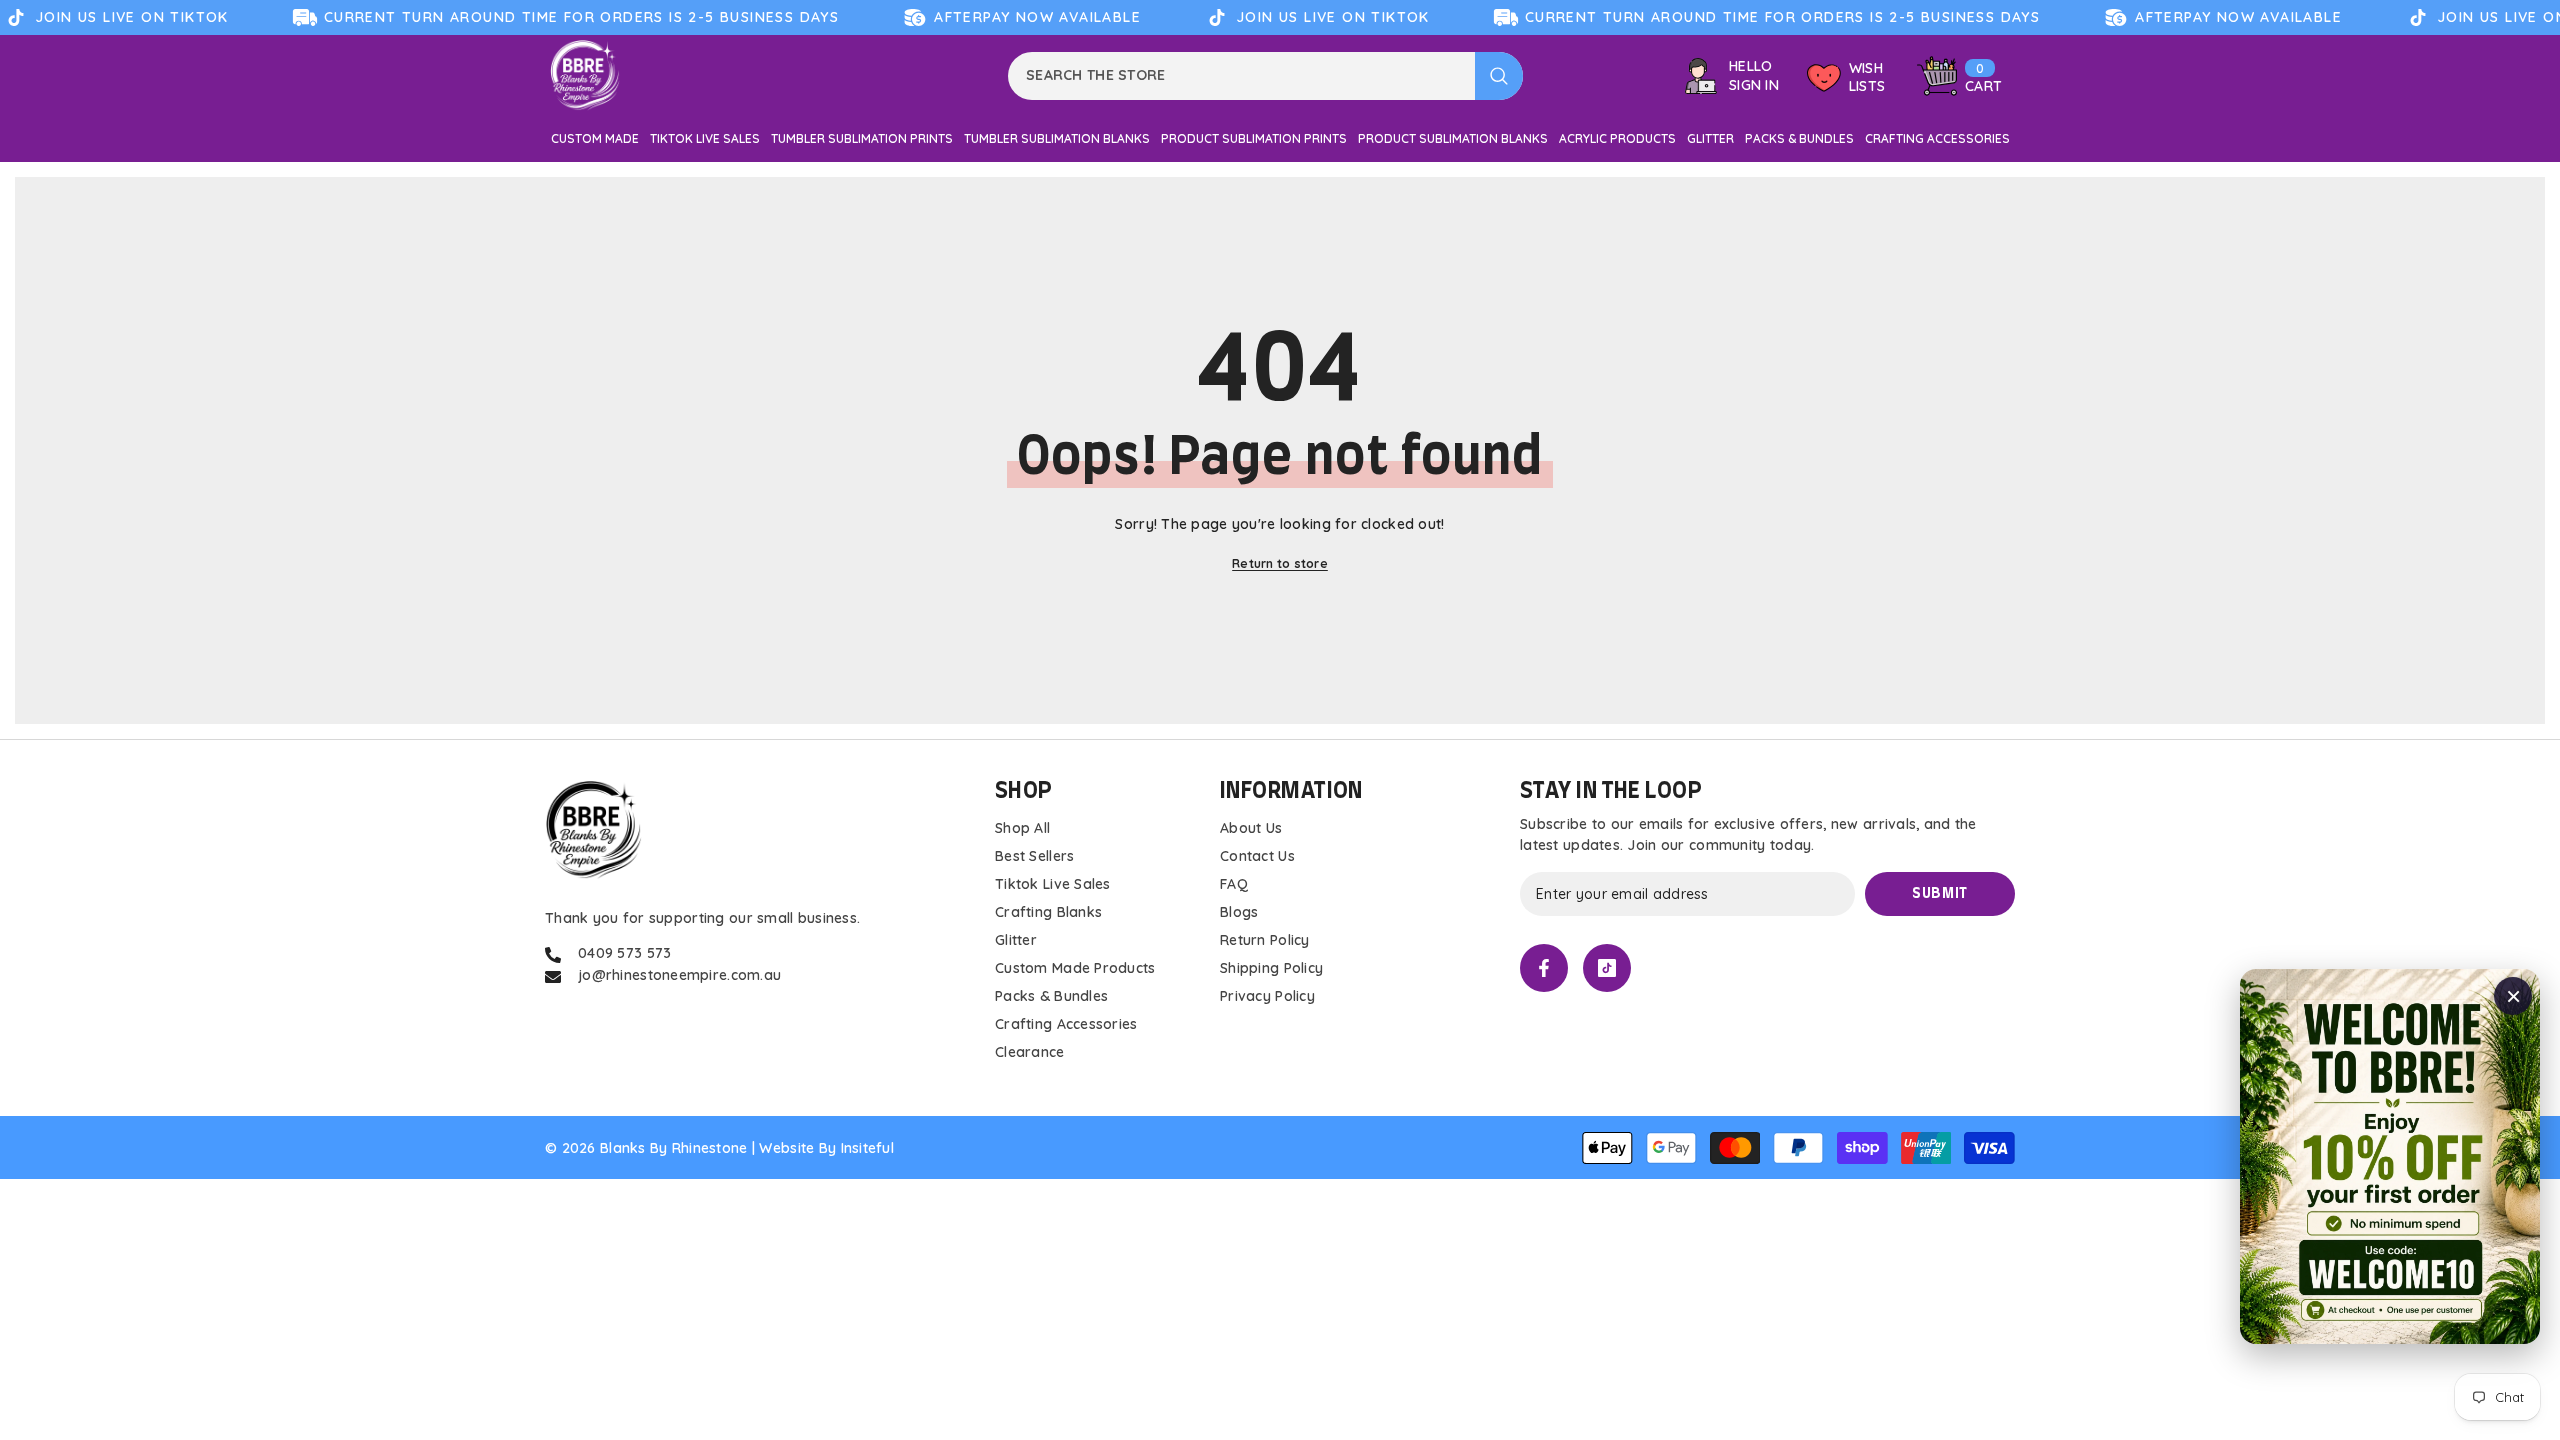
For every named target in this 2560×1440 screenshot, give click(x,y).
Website (786, 1148)
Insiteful (868, 1148)
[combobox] (1241, 76)
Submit (1940, 894)
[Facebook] (1544, 968)
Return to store (1280, 563)
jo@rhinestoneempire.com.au (679, 975)
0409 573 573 (624, 953)
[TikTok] (1607, 968)
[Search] (1265, 76)
